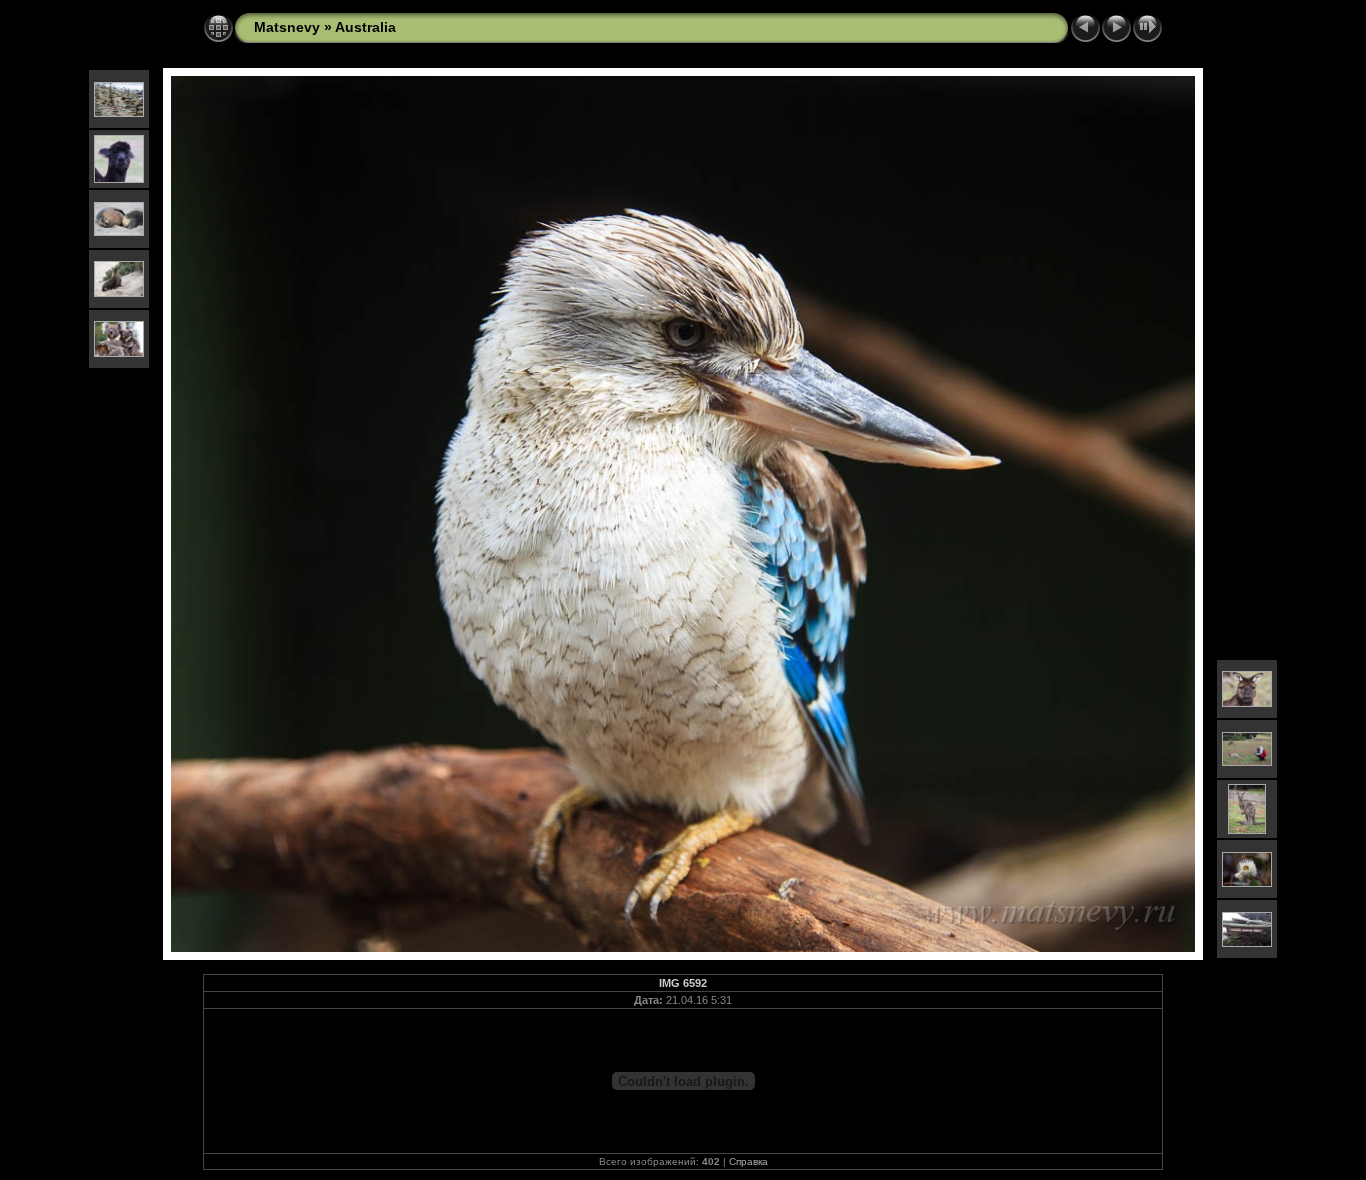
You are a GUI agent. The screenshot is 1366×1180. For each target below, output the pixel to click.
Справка (748, 1161)
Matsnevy (287, 27)
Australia (365, 27)
